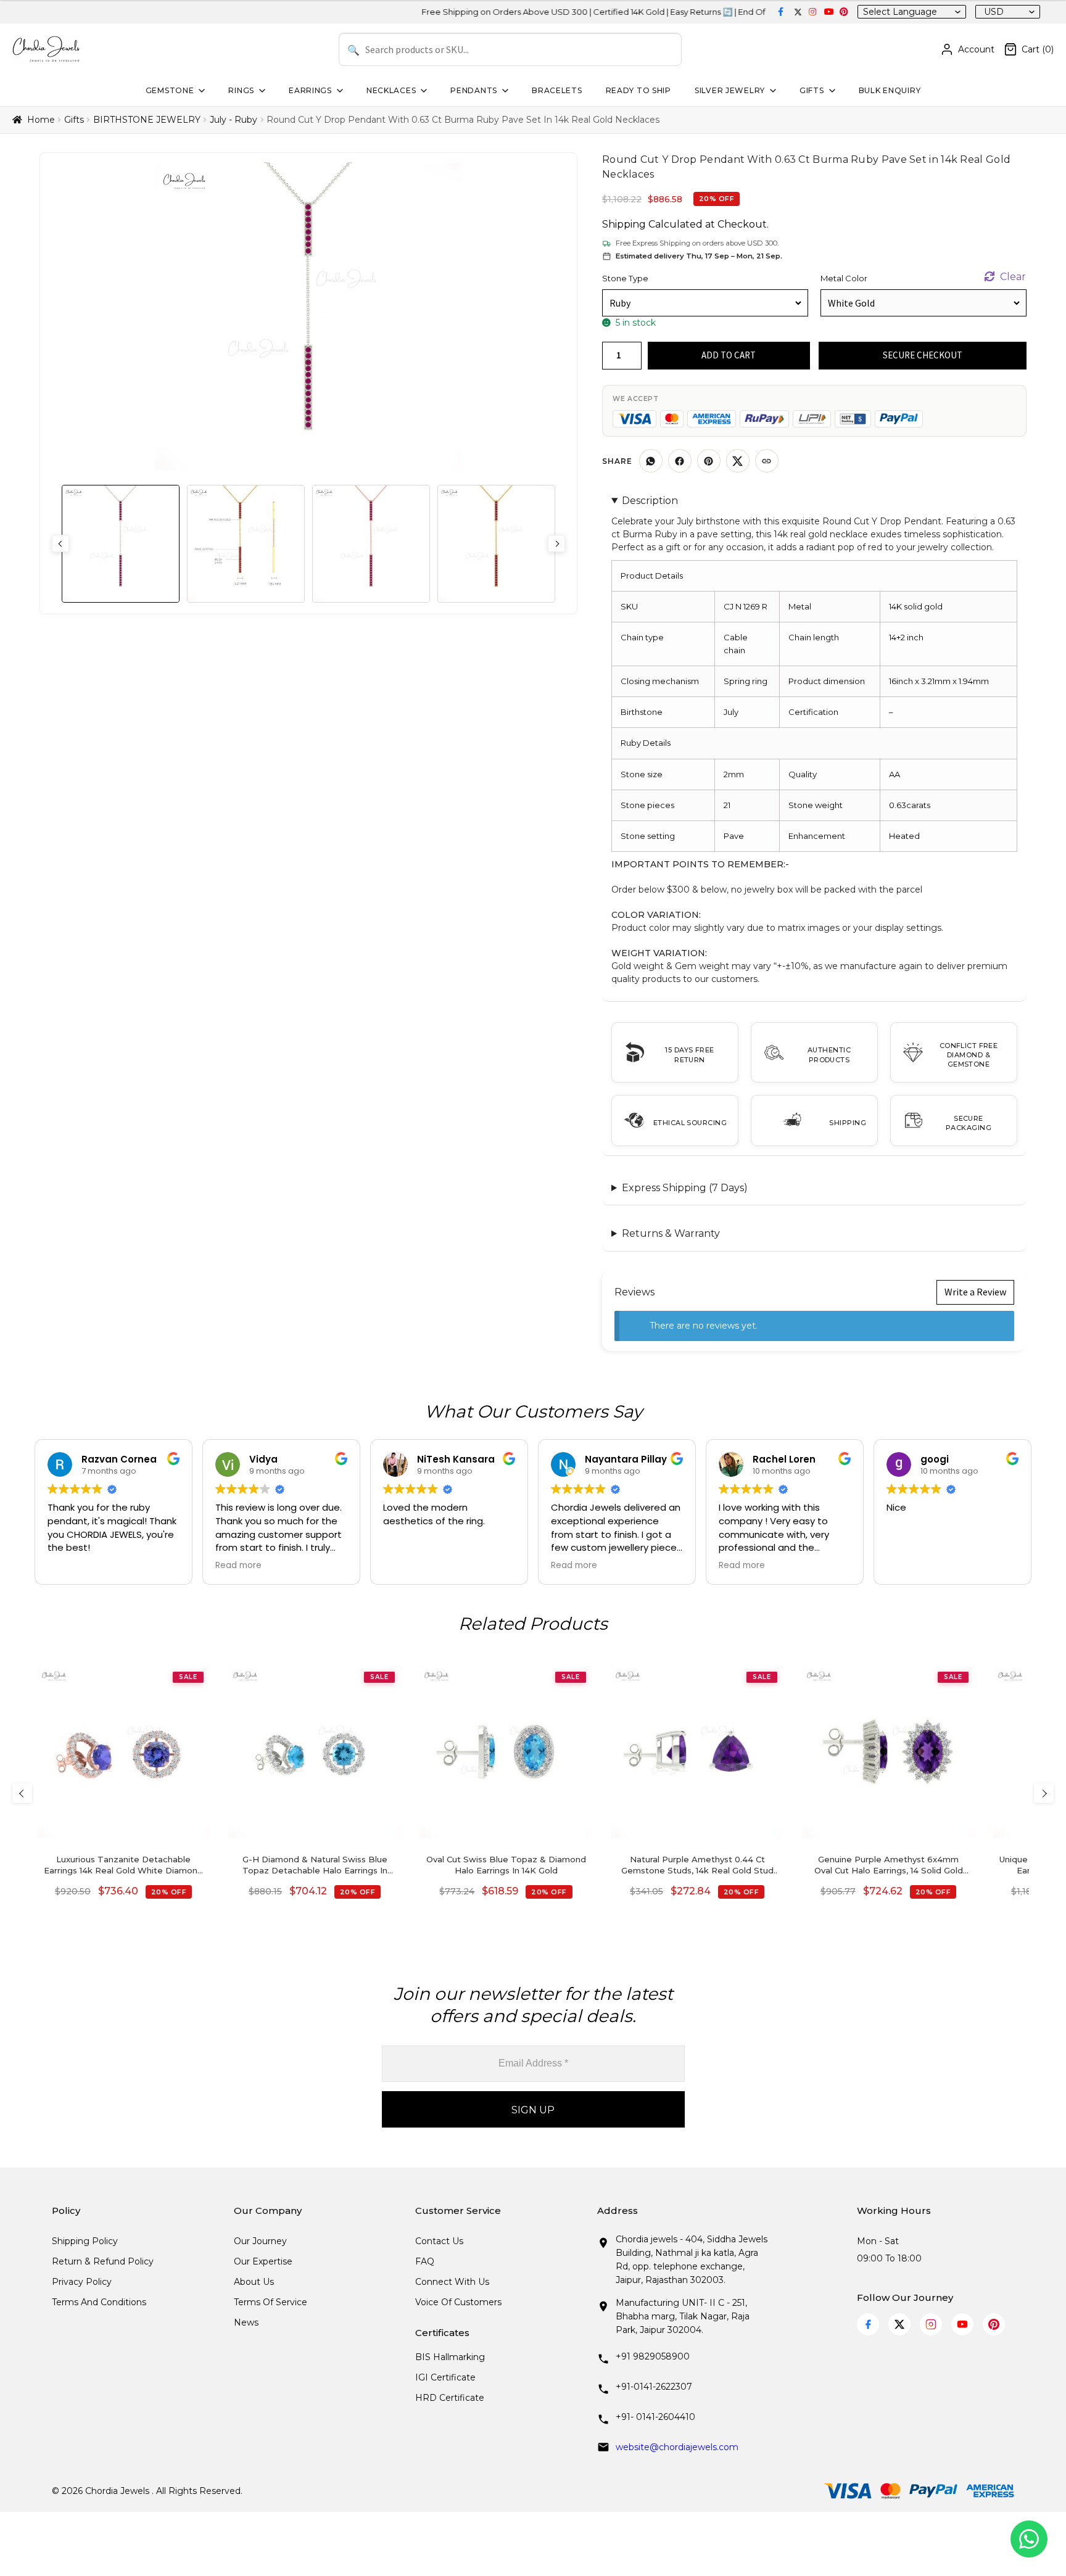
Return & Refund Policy (103, 2261)
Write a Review (975, 1292)
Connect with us (452, 2282)
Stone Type (625, 278)
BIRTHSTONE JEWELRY (147, 120)
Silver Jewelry (730, 90)
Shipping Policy (85, 2241)
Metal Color (844, 278)
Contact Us (439, 2241)
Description (650, 501)
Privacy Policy (82, 2282)
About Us (254, 2282)
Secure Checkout (923, 355)
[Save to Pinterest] (709, 461)
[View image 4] (496, 544)
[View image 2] (246, 544)
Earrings (310, 90)
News (246, 2322)
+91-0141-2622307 (654, 2387)
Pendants (474, 90)
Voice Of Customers (458, 2302)
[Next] (1044, 1793)
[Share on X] (738, 461)
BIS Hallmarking (450, 2357)
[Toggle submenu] (200, 91)
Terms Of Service (271, 2302)
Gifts (812, 90)
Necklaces (391, 90)
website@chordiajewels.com (677, 2447)
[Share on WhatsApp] (651, 461)
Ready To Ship (638, 90)
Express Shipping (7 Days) (685, 1188)
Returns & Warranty (671, 1233)
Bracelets (557, 90)
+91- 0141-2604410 (655, 2417)
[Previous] (22, 1793)
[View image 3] (371, 544)
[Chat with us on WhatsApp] (1029, 2539)
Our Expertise (263, 2261)
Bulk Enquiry (890, 90)
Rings (241, 90)
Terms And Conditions (99, 2302)
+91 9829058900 (653, 2356)
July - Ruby (233, 120)
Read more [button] (238, 1566)
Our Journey (260, 2241)
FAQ (425, 2261)
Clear (1013, 277)
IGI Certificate (445, 2377)
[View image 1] (121, 544)
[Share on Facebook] (680, 461)
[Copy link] (767, 461)
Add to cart (729, 355)
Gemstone (170, 90)
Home (41, 120)
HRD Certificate (450, 2398)
